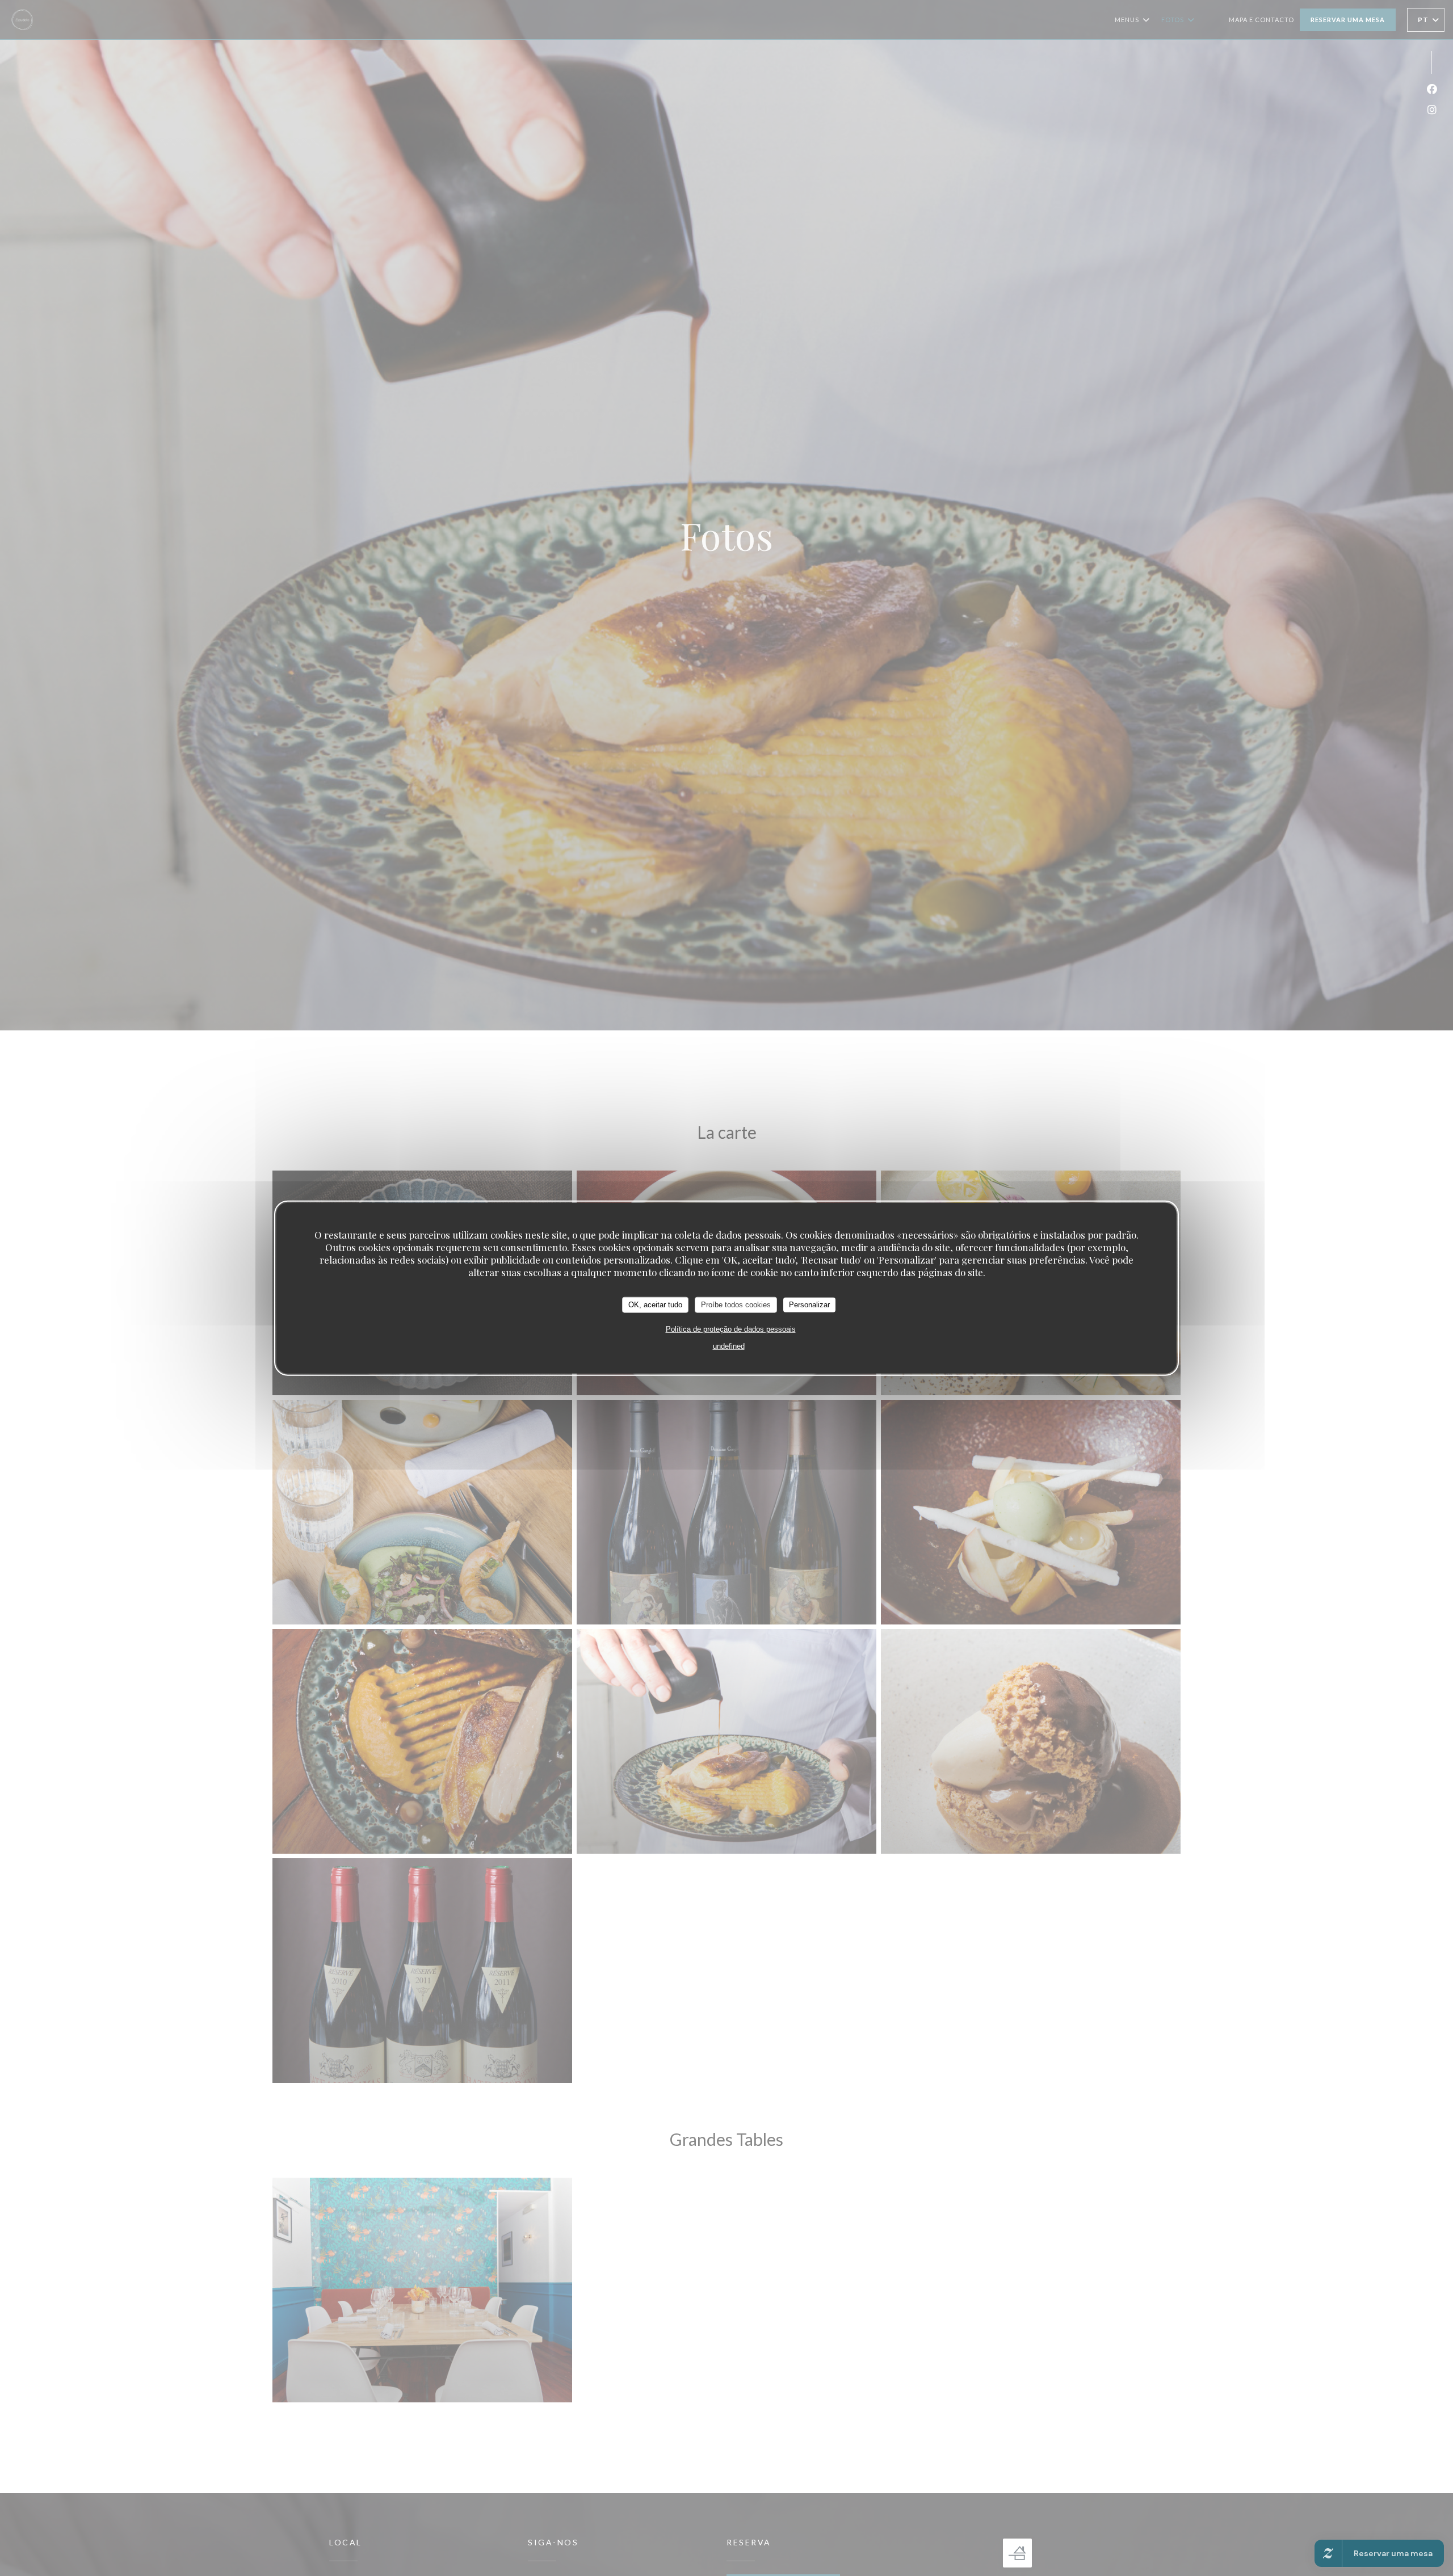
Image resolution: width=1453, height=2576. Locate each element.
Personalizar (809, 1305)
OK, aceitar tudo (655, 1305)
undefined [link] (729, 1346)
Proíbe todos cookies (736, 1305)
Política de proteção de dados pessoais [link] (731, 1329)
